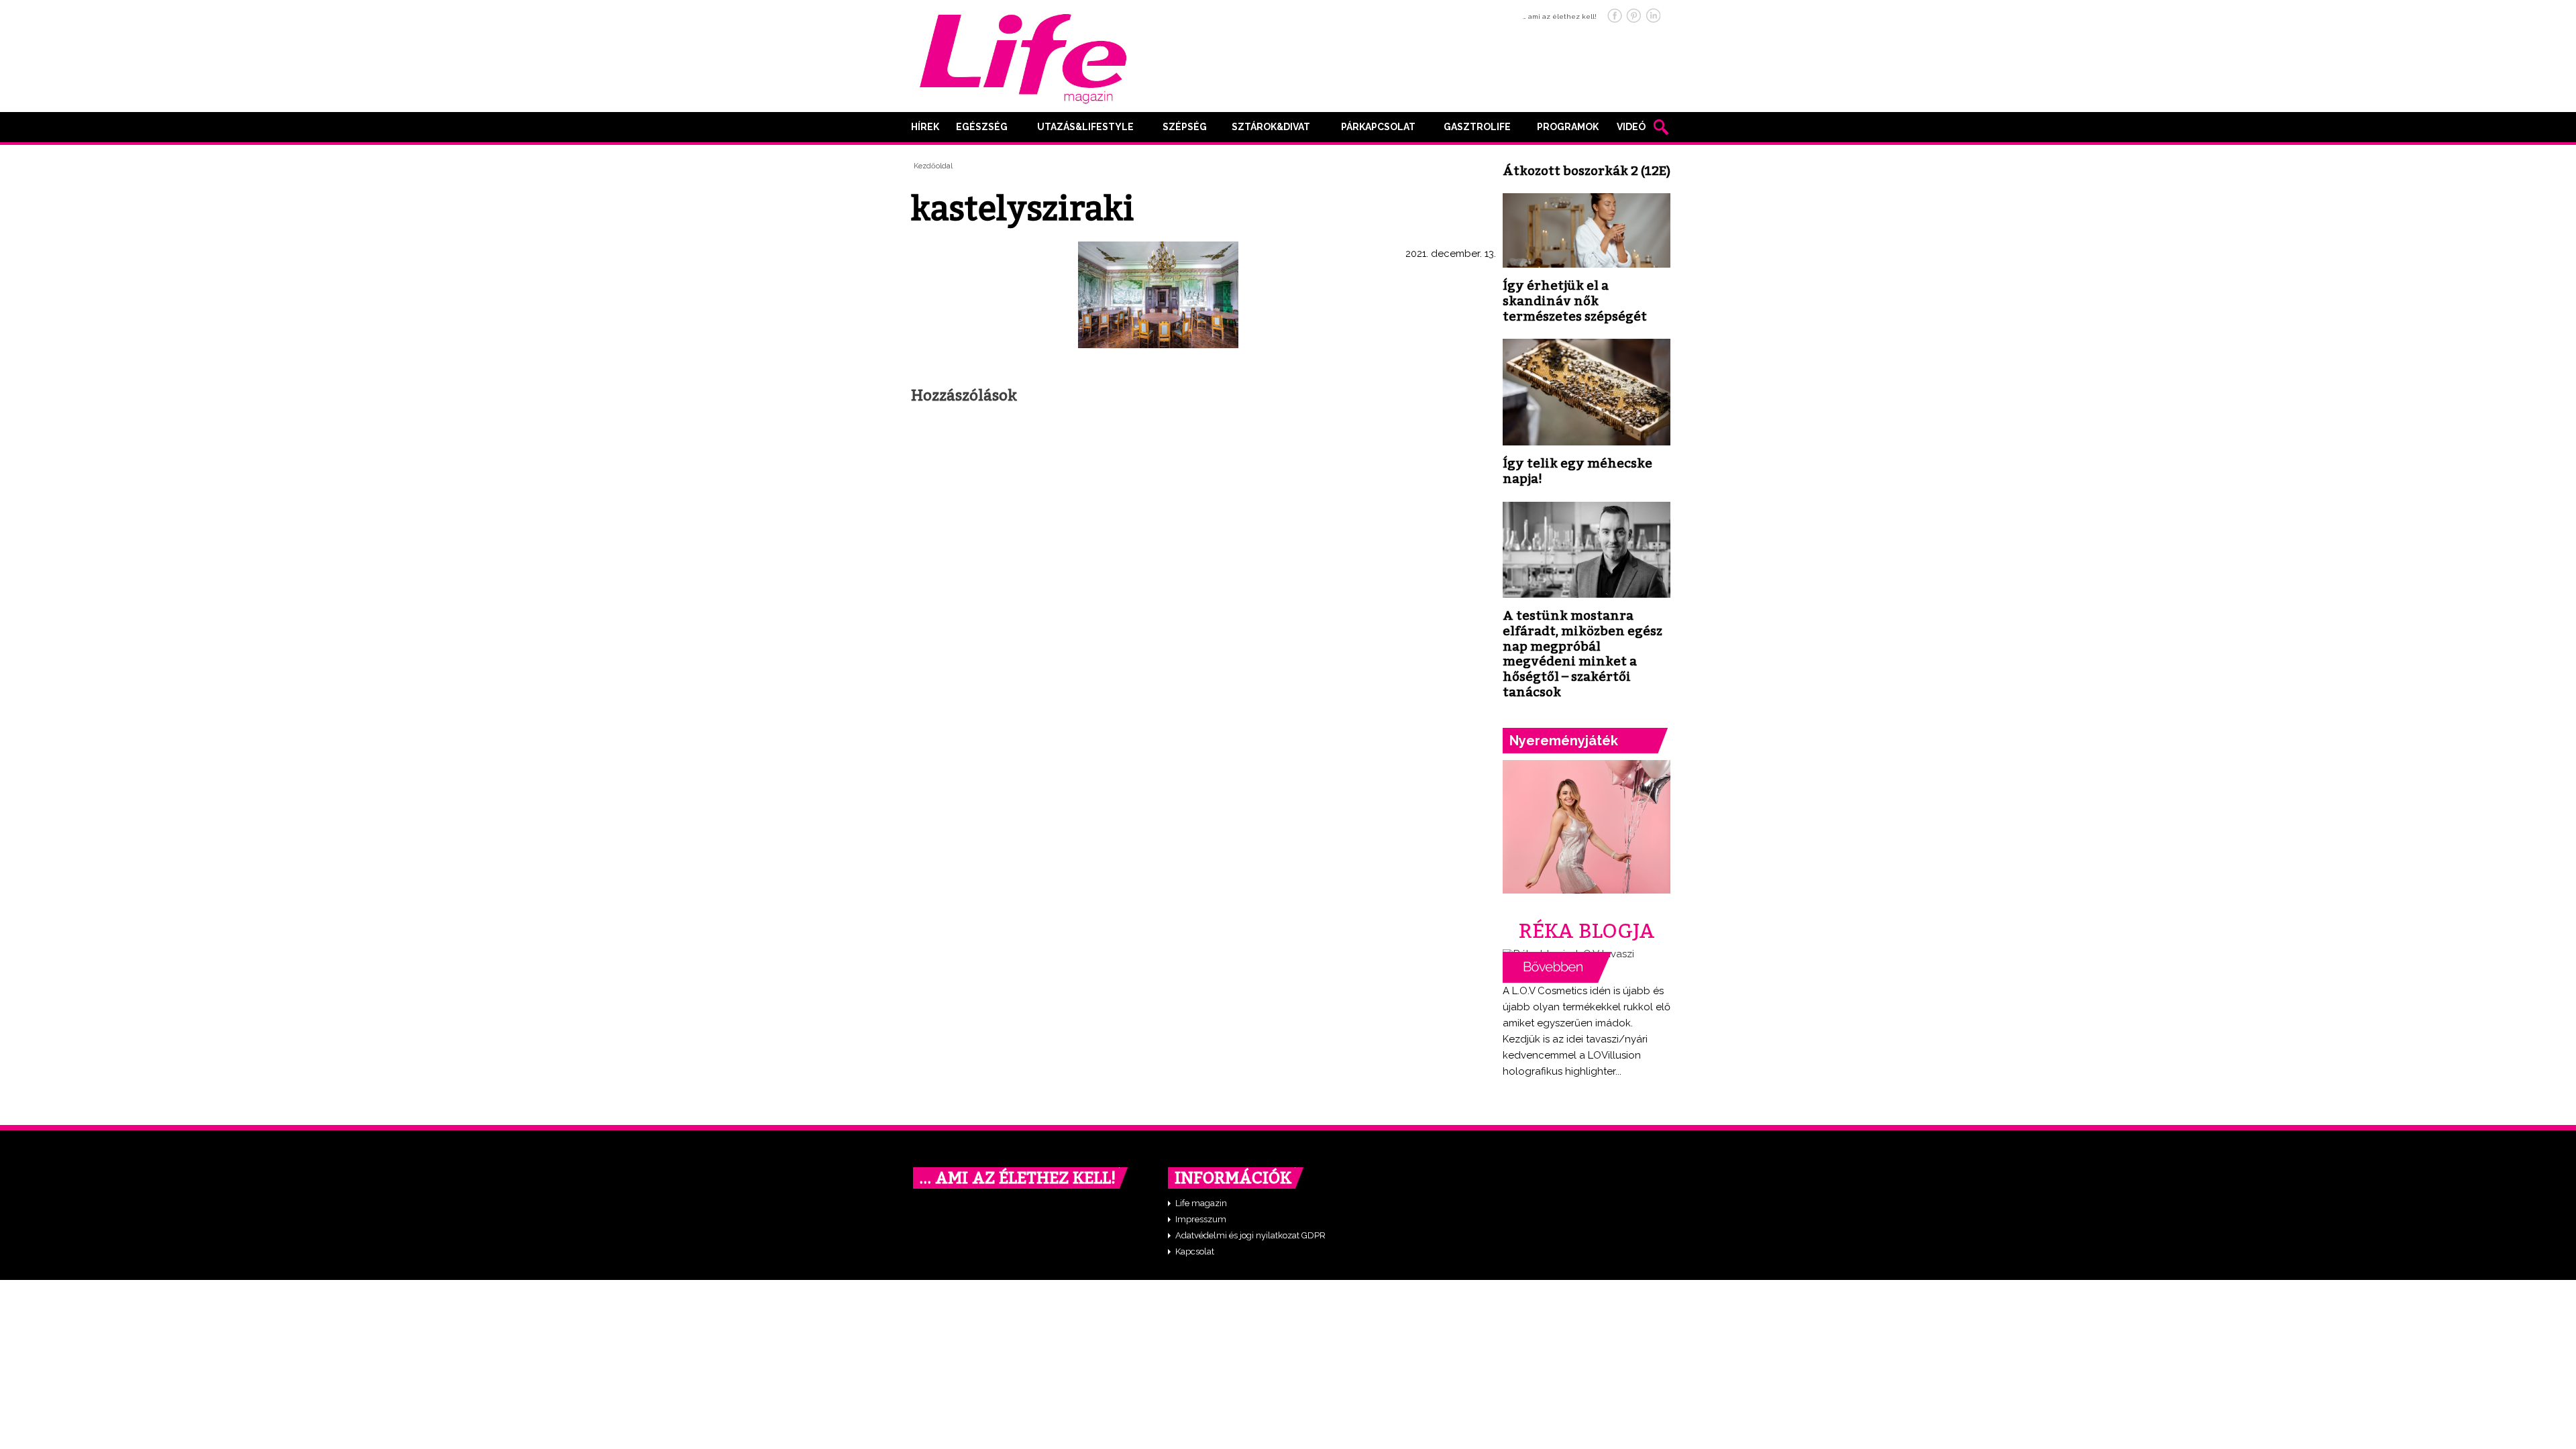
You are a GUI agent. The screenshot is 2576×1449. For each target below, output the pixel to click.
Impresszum (1201, 1219)
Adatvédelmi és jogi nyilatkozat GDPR (1250, 1235)
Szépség (1185, 127)
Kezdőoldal (933, 166)
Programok (1568, 127)
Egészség (982, 127)
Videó (1631, 127)
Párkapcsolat (1378, 127)
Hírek (925, 127)
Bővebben (1557, 967)
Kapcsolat (1195, 1251)
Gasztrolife (1477, 127)
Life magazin (1201, 1203)
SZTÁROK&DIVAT (1271, 127)
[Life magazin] (1023, 56)
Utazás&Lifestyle (1085, 127)
